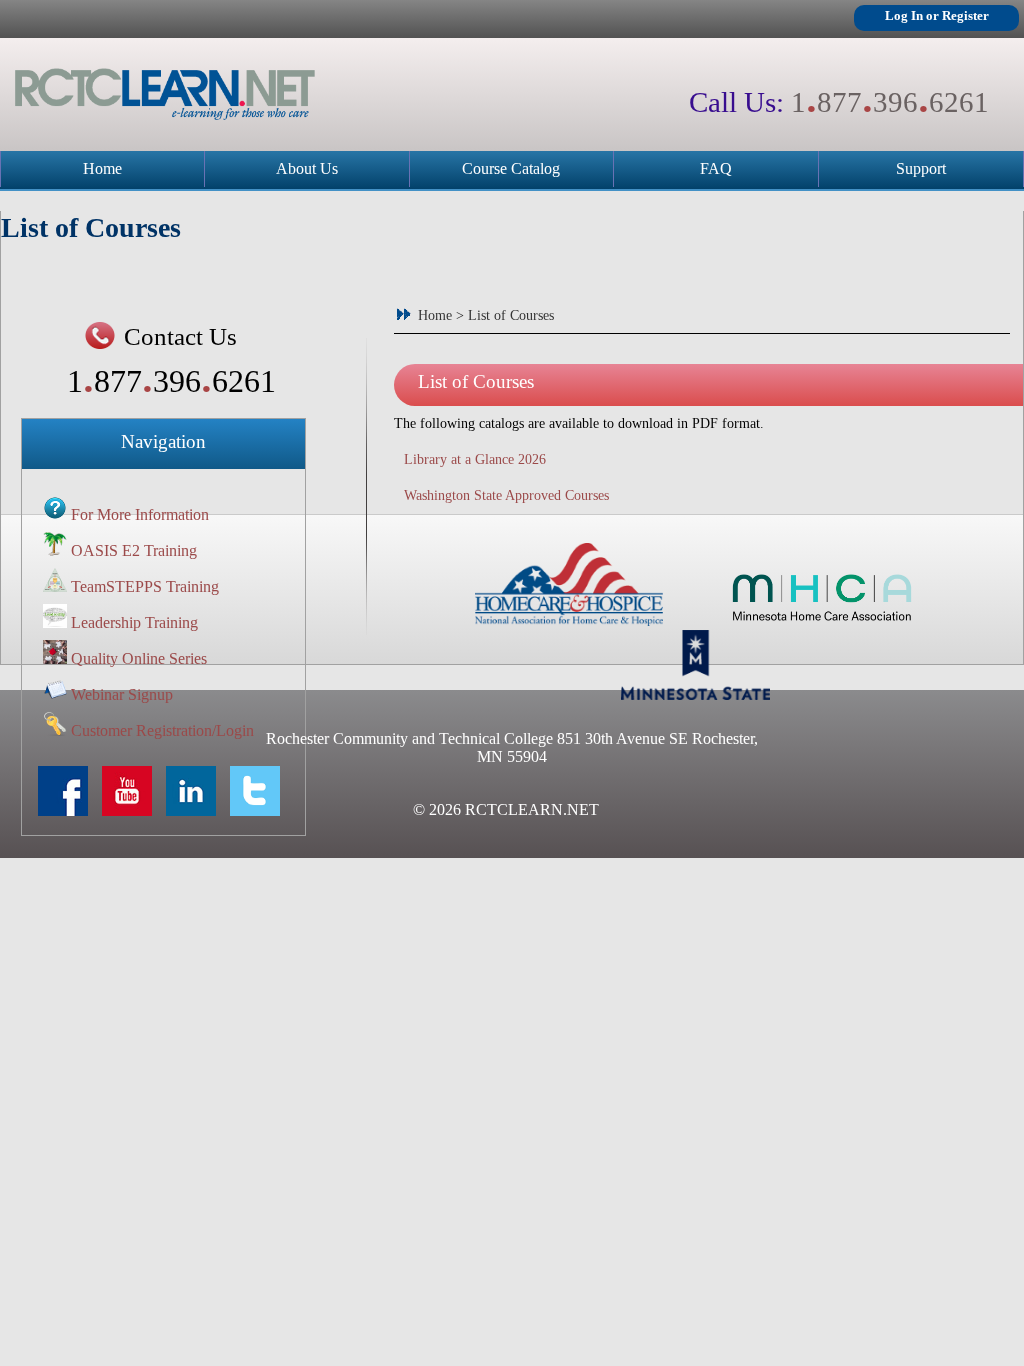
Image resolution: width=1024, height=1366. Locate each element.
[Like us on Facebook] (68, 810)
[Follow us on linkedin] (196, 810)
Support (921, 168)
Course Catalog (511, 168)
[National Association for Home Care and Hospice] (569, 620)
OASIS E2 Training (134, 550)
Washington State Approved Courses (506, 495)
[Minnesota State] (695, 694)
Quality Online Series (139, 658)
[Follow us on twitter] (260, 810)
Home (102, 168)
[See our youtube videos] (132, 810)
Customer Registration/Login (162, 730)
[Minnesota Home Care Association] (822, 620)
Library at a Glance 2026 (475, 459)
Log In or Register (937, 16)
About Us (307, 168)
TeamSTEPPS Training (145, 586)
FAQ (716, 168)
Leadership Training (134, 622)
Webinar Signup (122, 694)
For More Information (140, 514)
